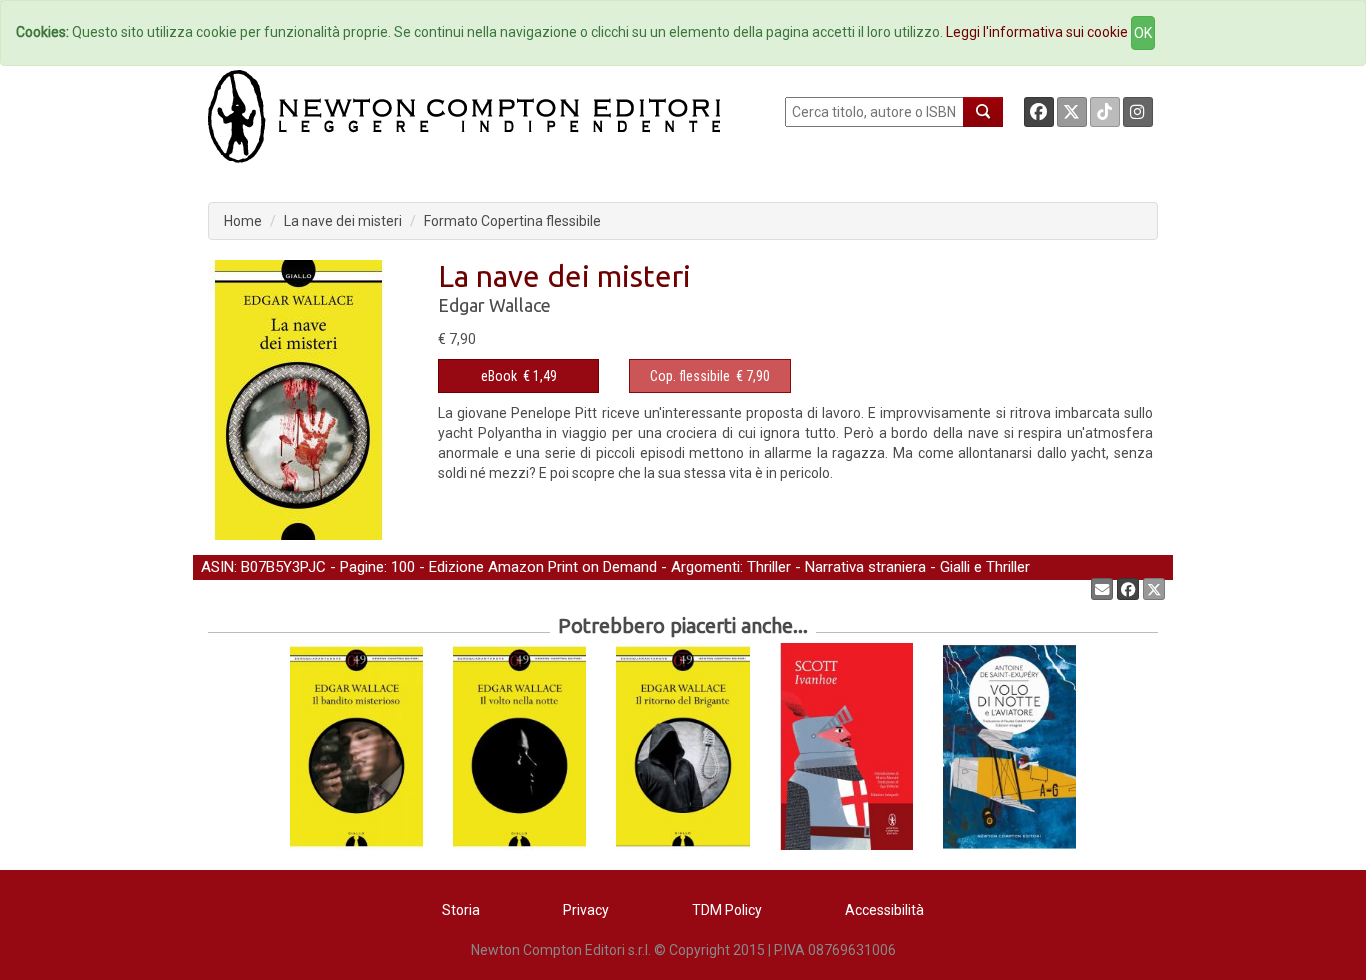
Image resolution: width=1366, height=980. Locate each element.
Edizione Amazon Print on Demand (543, 567)
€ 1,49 (519, 376)
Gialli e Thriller (985, 567)
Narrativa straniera (865, 567)
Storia (461, 910)
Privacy (586, 910)
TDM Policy (727, 910)
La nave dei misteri (343, 221)
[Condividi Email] (1102, 589)
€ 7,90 (710, 376)
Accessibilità (884, 910)
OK (1143, 33)
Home (243, 221)
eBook (499, 376)
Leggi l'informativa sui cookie (1037, 32)
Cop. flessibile (690, 376)
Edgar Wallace (494, 305)
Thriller (769, 567)
